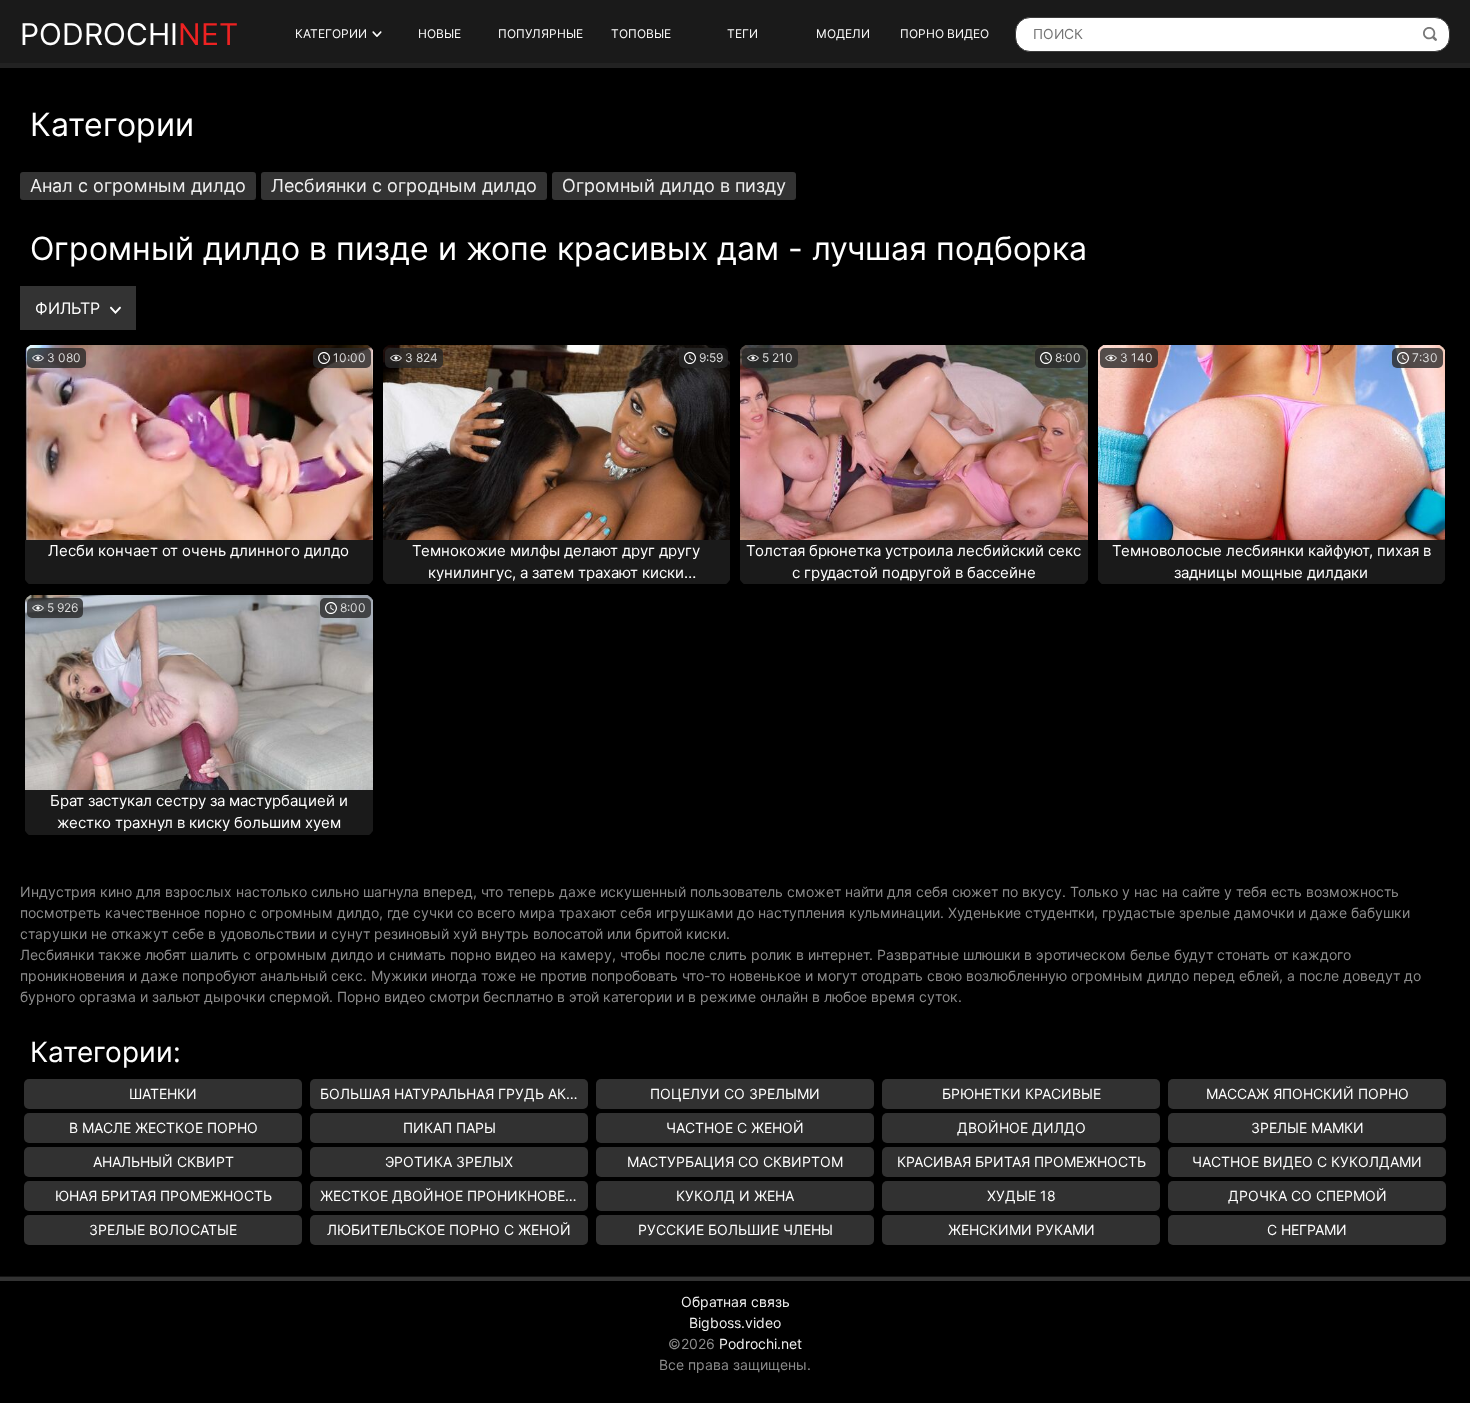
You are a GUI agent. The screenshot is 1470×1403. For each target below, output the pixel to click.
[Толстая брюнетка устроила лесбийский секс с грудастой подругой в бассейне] (914, 442)
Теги (742, 33)
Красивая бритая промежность (1021, 1161)
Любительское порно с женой (449, 1229)
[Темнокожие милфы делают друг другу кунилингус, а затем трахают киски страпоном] (557, 442)
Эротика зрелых (449, 1161)
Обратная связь (735, 1301)
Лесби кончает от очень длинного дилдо (198, 550)
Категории (331, 33)
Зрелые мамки (1307, 1127)
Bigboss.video (735, 1322)
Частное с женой (735, 1127)
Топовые (641, 33)
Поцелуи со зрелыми (735, 1093)
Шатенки (163, 1093)
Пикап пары (449, 1127)
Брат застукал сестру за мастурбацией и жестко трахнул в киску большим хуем (199, 812)
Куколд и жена (735, 1195)
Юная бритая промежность (163, 1195)
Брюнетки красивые (1021, 1093)
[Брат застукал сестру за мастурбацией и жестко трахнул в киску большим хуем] (199, 692)
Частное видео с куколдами (1307, 1161)
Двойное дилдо (1021, 1127)
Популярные (540, 33)
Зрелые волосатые (163, 1229)
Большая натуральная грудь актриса (454, 1093)
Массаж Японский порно (1307, 1093)
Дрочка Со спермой (1307, 1195)
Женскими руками (1021, 1229)
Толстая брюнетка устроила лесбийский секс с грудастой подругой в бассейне (913, 562)
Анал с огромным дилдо (138, 185)
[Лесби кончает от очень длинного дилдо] (199, 442)
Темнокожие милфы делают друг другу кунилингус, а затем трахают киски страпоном (556, 563)
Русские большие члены (735, 1229)
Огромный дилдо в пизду (674, 185)
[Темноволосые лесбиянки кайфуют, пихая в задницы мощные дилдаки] (1272, 442)
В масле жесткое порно (163, 1127)
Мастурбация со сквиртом (735, 1161)
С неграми (1307, 1229)
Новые (439, 33)
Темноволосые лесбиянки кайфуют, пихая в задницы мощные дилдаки (1271, 562)
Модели (843, 33)
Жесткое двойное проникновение (454, 1195)
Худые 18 (1021, 1195)
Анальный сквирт (163, 1161)
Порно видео (944, 33)
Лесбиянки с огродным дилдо (404, 185)
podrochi (129, 34)
